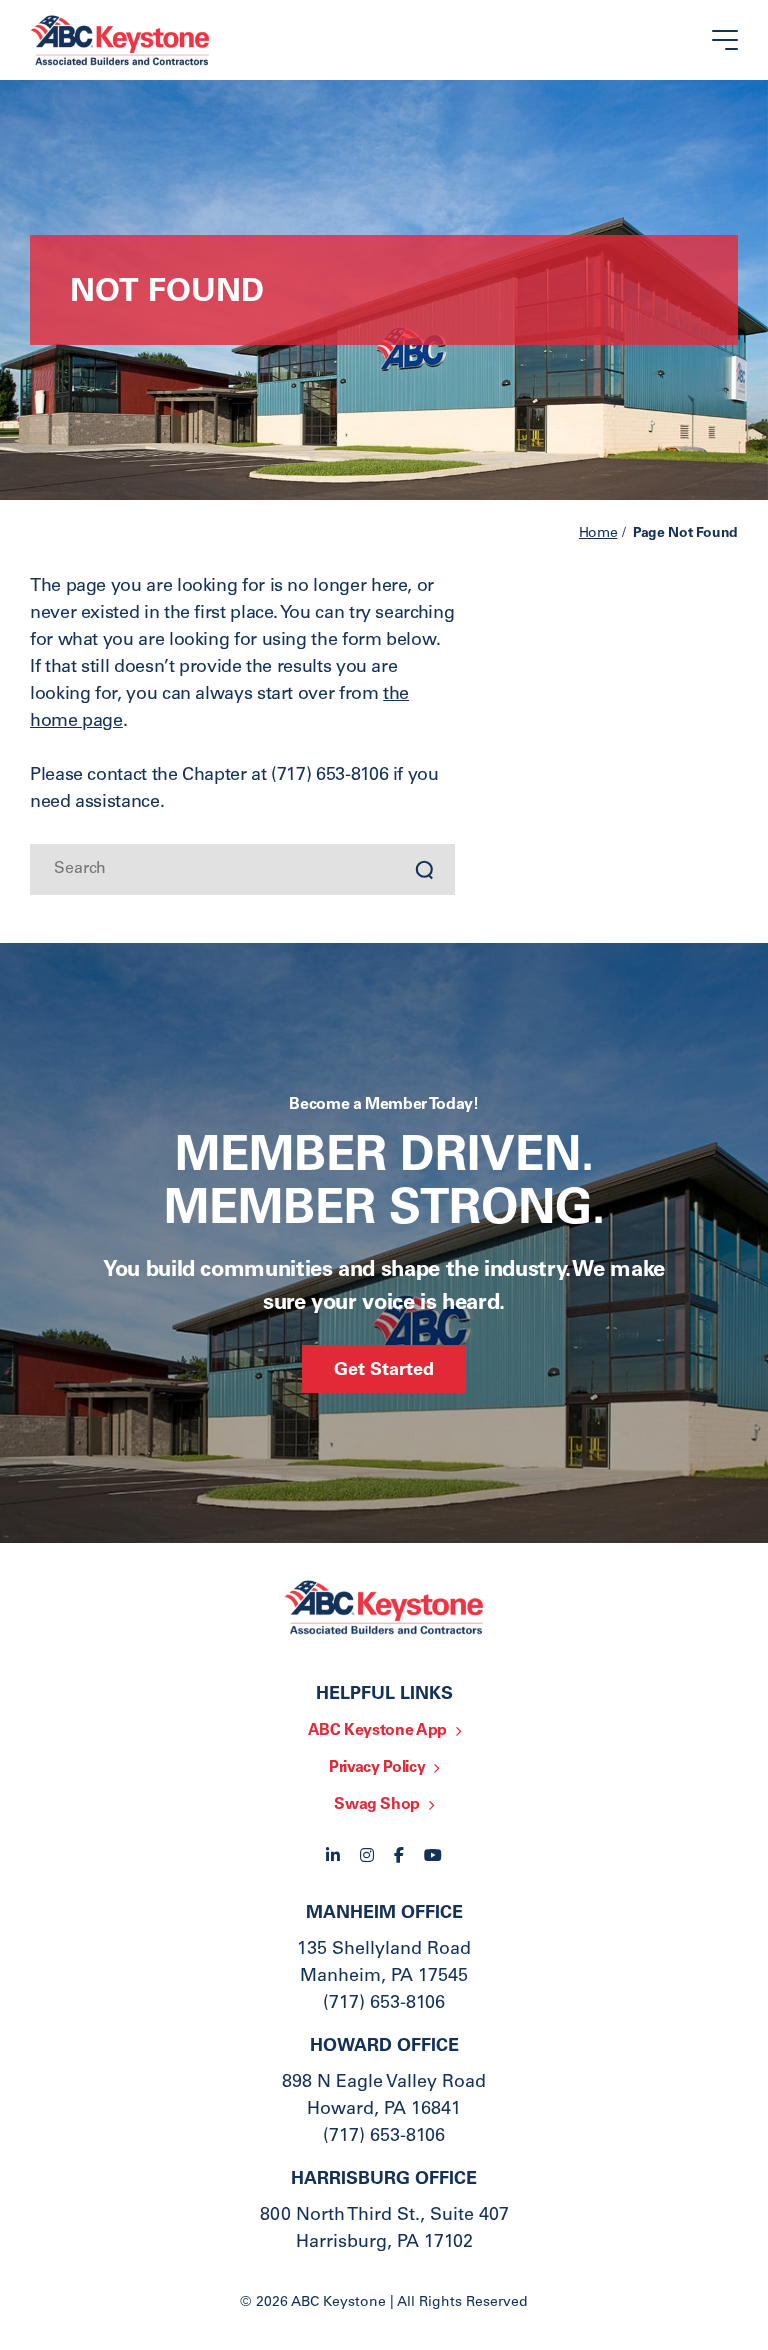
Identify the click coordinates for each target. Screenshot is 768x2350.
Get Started (384, 1371)
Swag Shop (377, 1805)
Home (598, 534)
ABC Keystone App (377, 1731)
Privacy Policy (377, 1768)
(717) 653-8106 (384, 2004)
